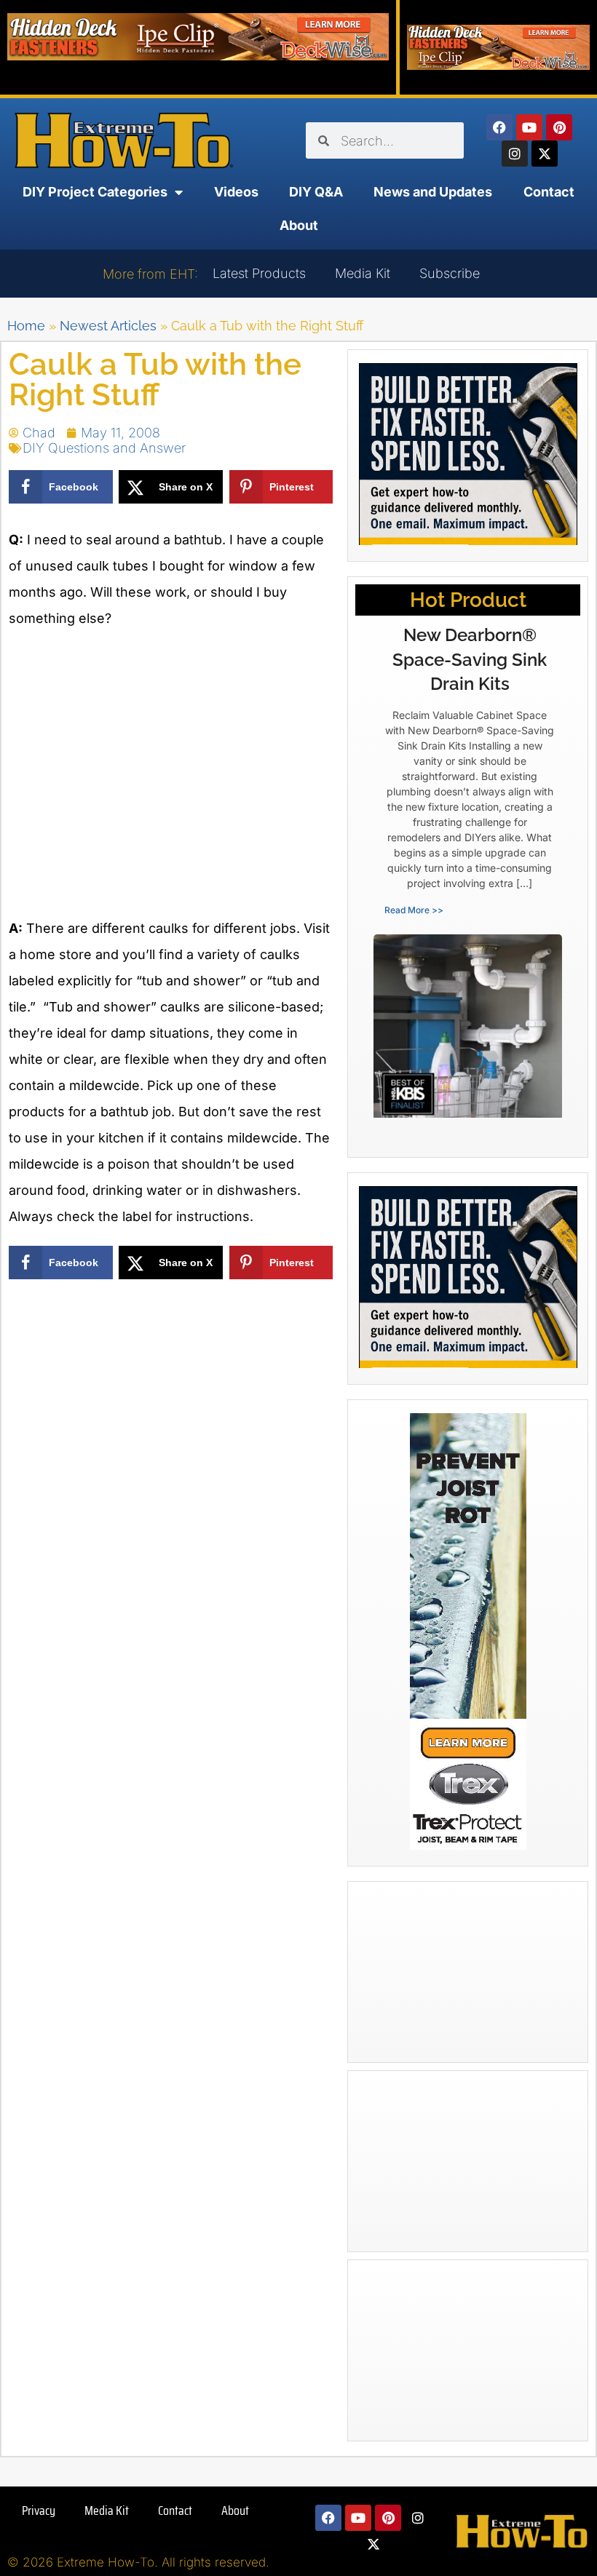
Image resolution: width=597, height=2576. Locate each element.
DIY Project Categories (95, 192)
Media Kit (363, 273)
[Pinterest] (559, 127)
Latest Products (259, 273)
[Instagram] (515, 154)
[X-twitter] (545, 154)
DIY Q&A (316, 192)
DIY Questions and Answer (104, 448)
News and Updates (433, 192)
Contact (549, 192)
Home (26, 326)
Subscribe (450, 273)
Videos (236, 192)
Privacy (39, 2511)
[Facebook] (499, 127)
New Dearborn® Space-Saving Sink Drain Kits (470, 659)
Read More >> (414, 910)
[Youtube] (529, 127)
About (299, 225)
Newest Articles (108, 326)
